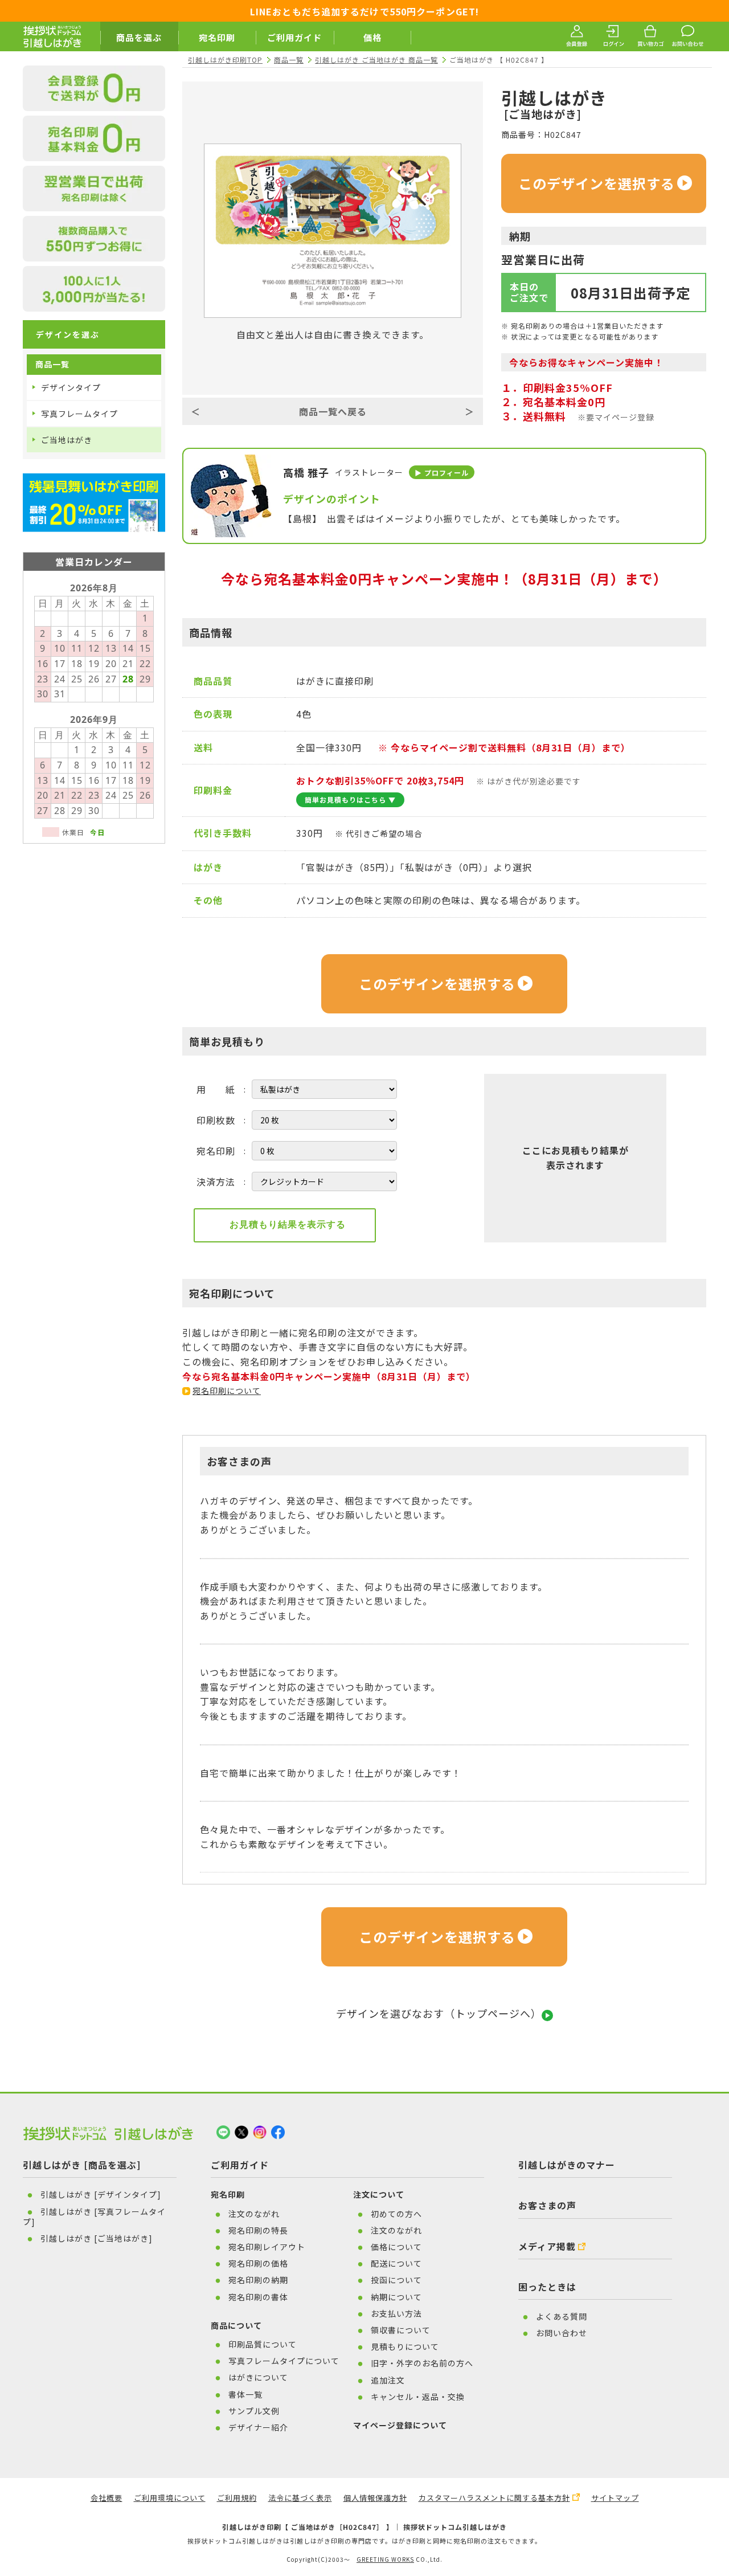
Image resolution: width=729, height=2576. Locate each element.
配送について (396, 2263)
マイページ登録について (400, 2425)
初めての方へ (396, 2214)
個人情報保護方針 (375, 2498)
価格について (396, 2247)
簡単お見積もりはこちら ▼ (350, 800)
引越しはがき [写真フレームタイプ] (94, 2217)
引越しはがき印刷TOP (225, 60)
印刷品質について (263, 2344)
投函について (396, 2280)
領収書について (401, 2330)
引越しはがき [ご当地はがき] (97, 2238)
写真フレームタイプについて (284, 2361)
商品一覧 (289, 60)
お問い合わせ (562, 2333)
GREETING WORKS (385, 2559)
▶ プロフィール (442, 473)
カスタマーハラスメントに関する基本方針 (494, 2498)
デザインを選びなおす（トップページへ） (439, 2013)
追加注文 (388, 2380)
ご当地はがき (67, 440)
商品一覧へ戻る (333, 411)
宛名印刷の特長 (258, 2230)
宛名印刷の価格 (258, 2263)
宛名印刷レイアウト (267, 2247)
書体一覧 (245, 2394)
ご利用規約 (237, 2498)
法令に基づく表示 (300, 2498)
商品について (236, 2325)
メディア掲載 (547, 2246)
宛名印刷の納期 (258, 2280)
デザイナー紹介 (258, 2427)
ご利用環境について (170, 2498)
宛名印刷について (227, 1391)
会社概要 (107, 2498)
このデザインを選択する (597, 183)
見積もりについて (405, 2346)
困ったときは (547, 2287)
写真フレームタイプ (79, 414)
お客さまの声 (547, 2205)
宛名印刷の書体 (258, 2297)
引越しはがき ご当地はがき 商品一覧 (376, 60)
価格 (372, 37)
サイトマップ (615, 2498)
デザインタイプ (71, 387)
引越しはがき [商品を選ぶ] (82, 2165)
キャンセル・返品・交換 (418, 2397)
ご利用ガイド (294, 37)
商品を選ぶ (139, 37)
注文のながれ (254, 2214)
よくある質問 (562, 2316)
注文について (379, 2194)
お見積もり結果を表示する (288, 1224)
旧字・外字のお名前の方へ (422, 2363)
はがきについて (258, 2377)
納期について (396, 2297)
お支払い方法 (396, 2313)
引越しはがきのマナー (567, 2165)
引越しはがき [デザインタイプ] (101, 2194)
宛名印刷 (217, 37)
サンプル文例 (254, 2411)
